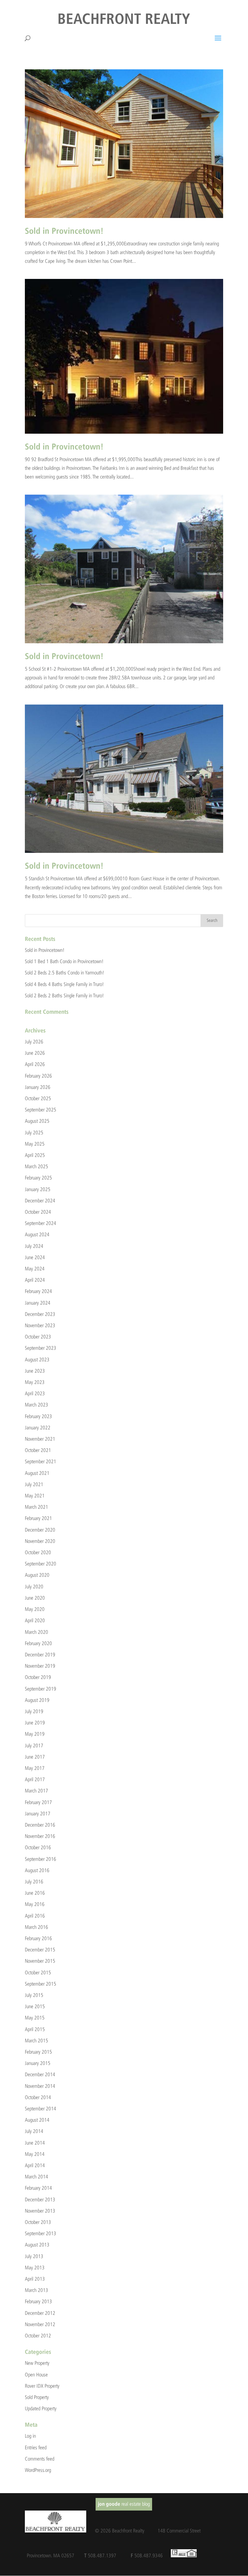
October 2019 (38, 1677)
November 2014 (40, 2086)
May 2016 (35, 1904)
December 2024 (40, 1201)
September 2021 (41, 1461)
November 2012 (40, 2324)
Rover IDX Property (42, 2386)
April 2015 (35, 2029)
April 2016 (35, 1916)
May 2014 (35, 2154)
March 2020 (36, 1632)
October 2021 (38, 1450)
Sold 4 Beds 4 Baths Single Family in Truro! (64, 984)
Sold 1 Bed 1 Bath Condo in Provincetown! (64, 961)
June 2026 (35, 1053)
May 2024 (35, 1269)
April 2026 (35, 1064)
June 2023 (35, 1371)
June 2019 (35, 1723)
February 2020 (38, 1643)
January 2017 (38, 1814)
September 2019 (41, 1689)
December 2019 (40, 1655)
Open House (36, 2375)
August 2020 (37, 1575)
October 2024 (38, 1212)
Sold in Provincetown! (64, 232)
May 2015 (35, 2018)
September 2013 (41, 2233)
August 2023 (37, 1360)
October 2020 (38, 1552)
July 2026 (34, 1042)
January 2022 (38, 1428)
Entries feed (36, 2448)
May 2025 (35, 1144)
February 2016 (38, 1938)
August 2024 (37, 1234)
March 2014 (36, 2177)
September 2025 (41, 1110)
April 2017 (35, 1779)
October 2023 (38, 1337)
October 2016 (38, 1847)
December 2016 (40, 1825)
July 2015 (34, 1995)
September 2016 (41, 1859)
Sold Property (37, 2397)
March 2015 (36, 2041)
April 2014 (35, 2165)
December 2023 (40, 1314)
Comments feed (40, 2459)
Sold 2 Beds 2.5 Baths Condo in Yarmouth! (65, 973)
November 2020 (40, 1541)
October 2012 (38, 2336)
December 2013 (40, 2200)
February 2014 (38, 2188)
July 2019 (34, 1711)
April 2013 (35, 2279)
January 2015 (38, 2063)
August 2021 (37, 1473)
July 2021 (34, 1484)
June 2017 (35, 1757)
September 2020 (41, 1564)
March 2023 (36, 1405)
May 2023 (35, 1382)
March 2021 (36, 1507)
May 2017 (35, 1768)
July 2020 (34, 1587)
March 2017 (36, 1791)
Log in (30, 2436)
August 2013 (37, 2245)
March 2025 (36, 1166)
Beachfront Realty (124, 20)
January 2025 (38, 1189)
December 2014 (40, 2074)
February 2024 (38, 1291)
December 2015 (40, 1950)
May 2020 (35, 1609)
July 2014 (34, 2131)
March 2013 (36, 2290)
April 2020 (35, 1620)
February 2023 (38, 1416)
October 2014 (38, 2097)
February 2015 (38, 2052)
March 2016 (36, 1927)
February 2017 (38, 1802)
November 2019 (40, 1666)
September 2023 (41, 1348)
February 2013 (38, 2301)
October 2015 (38, 1973)
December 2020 (40, 1530)
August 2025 (37, 1121)
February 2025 (38, 1178)
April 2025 (35, 1155)
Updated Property (41, 2408)
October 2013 (38, 2222)
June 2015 (35, 2006)
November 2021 (40, 1439)
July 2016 (34, 1882)
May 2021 (35, 1496)
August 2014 (37, 2120)
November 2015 (40, 1961)
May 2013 (35, 2268)
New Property (37, 2363)
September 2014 (41, 2109)
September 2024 (41, 1223)
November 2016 (40, 1836)
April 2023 (35, 1393)
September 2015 (41, 1984)
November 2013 (40, 2211)
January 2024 (38, 1303)
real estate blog (124, 2504)
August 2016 (37, 1870)
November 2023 (40, 1325)
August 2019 (37, 1700)
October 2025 (38, 1098)
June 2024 (35, 1257)
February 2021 (38, 1518)
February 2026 (38, 1076)
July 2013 (34, 2256)
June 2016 (35, 1893)
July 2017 (34, 1746)
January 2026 (38, 1087)
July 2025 (34, 1133)
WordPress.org (38, 2470)
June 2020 (35, 1598)
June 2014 (35, 2143)
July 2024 (34, 1246)
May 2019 (35, 1734)
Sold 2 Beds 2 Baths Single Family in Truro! (64, 996)
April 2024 (35, 1280)
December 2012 (40, 2313)
